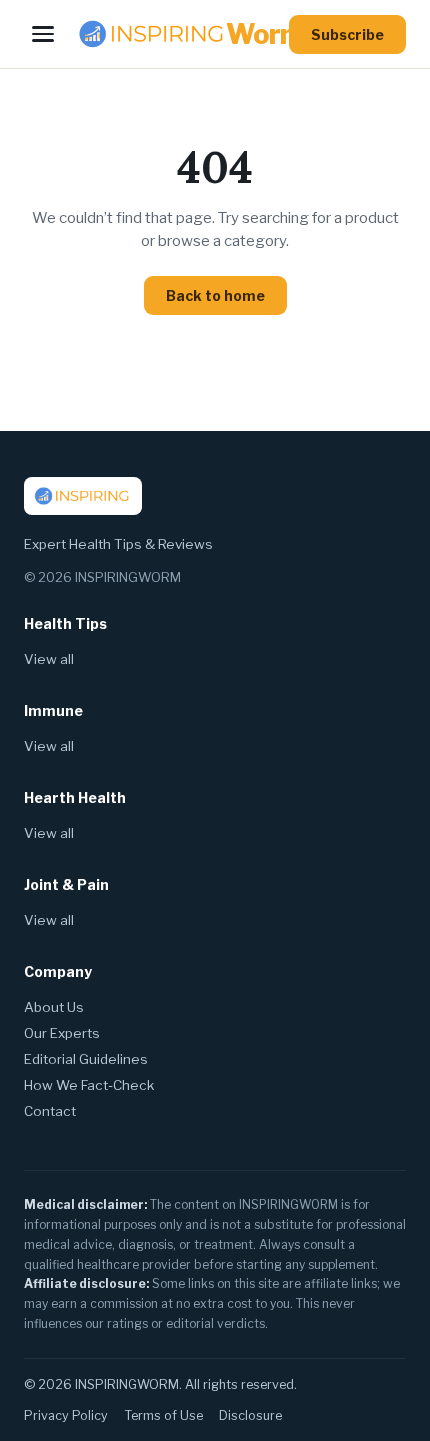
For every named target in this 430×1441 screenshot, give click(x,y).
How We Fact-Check (89, 1085)
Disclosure (250, 1415)
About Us (54, 1007)
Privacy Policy (66, 1415)
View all (49, 659)
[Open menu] (43, 34)
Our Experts (62, 1033)
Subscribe (347, 34)
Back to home (215, 295)
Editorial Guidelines (86, 1059)
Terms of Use (163, 1415)
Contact (50, 1111)
